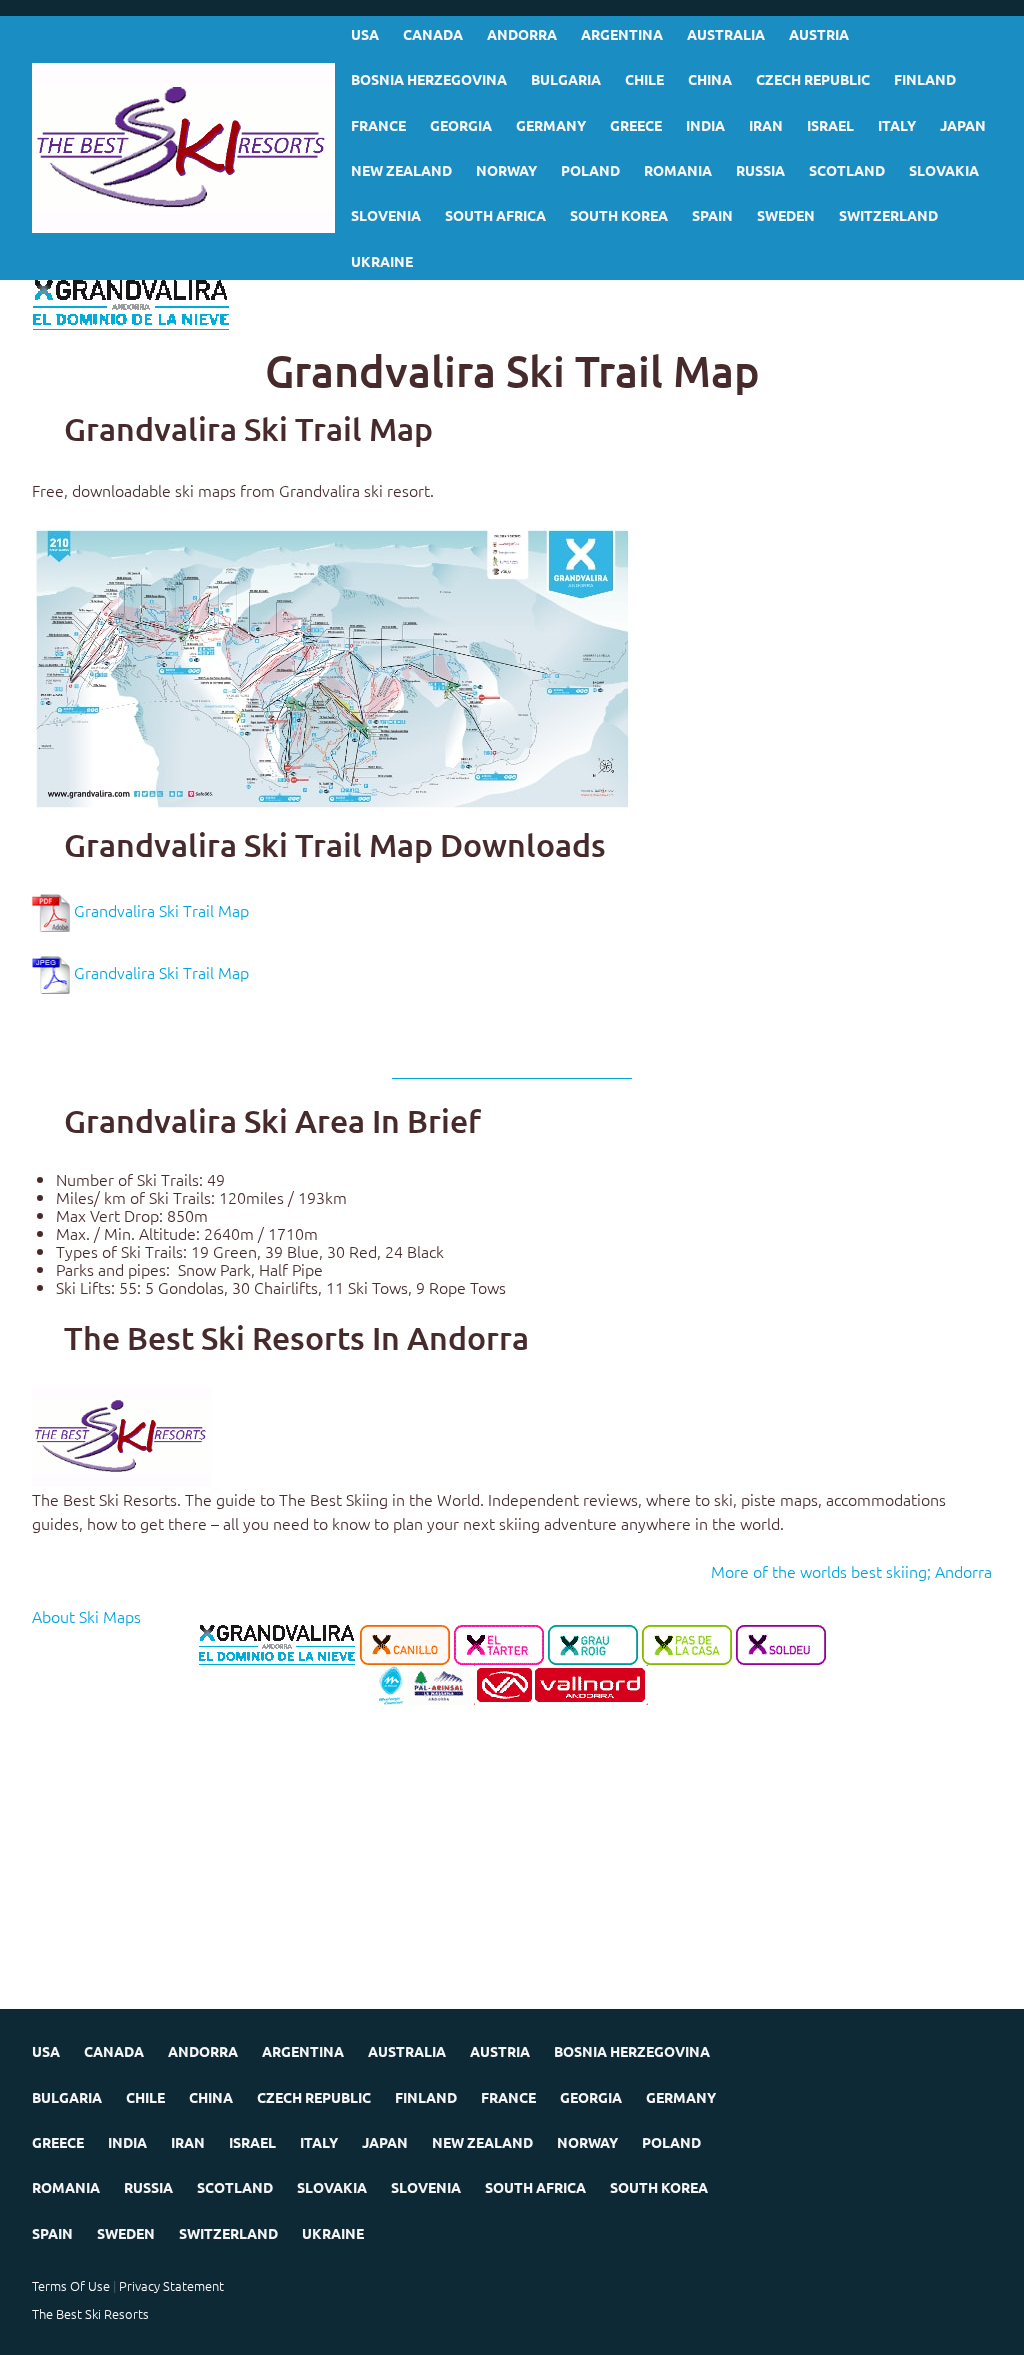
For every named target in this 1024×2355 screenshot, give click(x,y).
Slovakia (944, 170)
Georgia (461, 125)
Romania (678, 170)
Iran (766, 125)
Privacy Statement (171, 2285)
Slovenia (386, 215)
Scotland (847, 170)
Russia (760, 170)
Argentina (622, 34)
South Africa (495, 215)
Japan (963, 125)
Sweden (786, 215)
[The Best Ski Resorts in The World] (122, 1434)
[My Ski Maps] (183, 148)
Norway (506, 170)
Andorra (522, 34)
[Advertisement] (512, 1869)
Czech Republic (813, 79)
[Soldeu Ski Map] (781, 1643)
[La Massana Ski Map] (390, 1683)
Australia (726, 34)
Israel (830, 125)
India (705, 125)
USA (365, 34)
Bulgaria (566, 79)
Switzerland (888, 215)
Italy (897, 125)
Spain (712, 215)
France (378, 125)
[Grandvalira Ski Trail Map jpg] (332, 666)
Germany (551, 125)
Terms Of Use (71, 2285)
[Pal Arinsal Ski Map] (439, 1683)
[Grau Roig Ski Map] (593, 1643)
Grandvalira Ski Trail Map (161, 910)
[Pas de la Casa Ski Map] (687, 1643)
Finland (925, 79)
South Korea (619, 215)
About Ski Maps (86, 1616)
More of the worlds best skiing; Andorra (851, 1571)
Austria (819, 34)
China (710, 79)
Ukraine (382, 261)
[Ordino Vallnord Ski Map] (561, 1683)
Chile (644, 79)
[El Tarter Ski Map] (499, 1643)
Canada (433, 34)
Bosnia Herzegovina (429, 79)
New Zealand (401, 170)
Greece (636, 125)
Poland (590, 170)
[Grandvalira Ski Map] (277, 1643)
